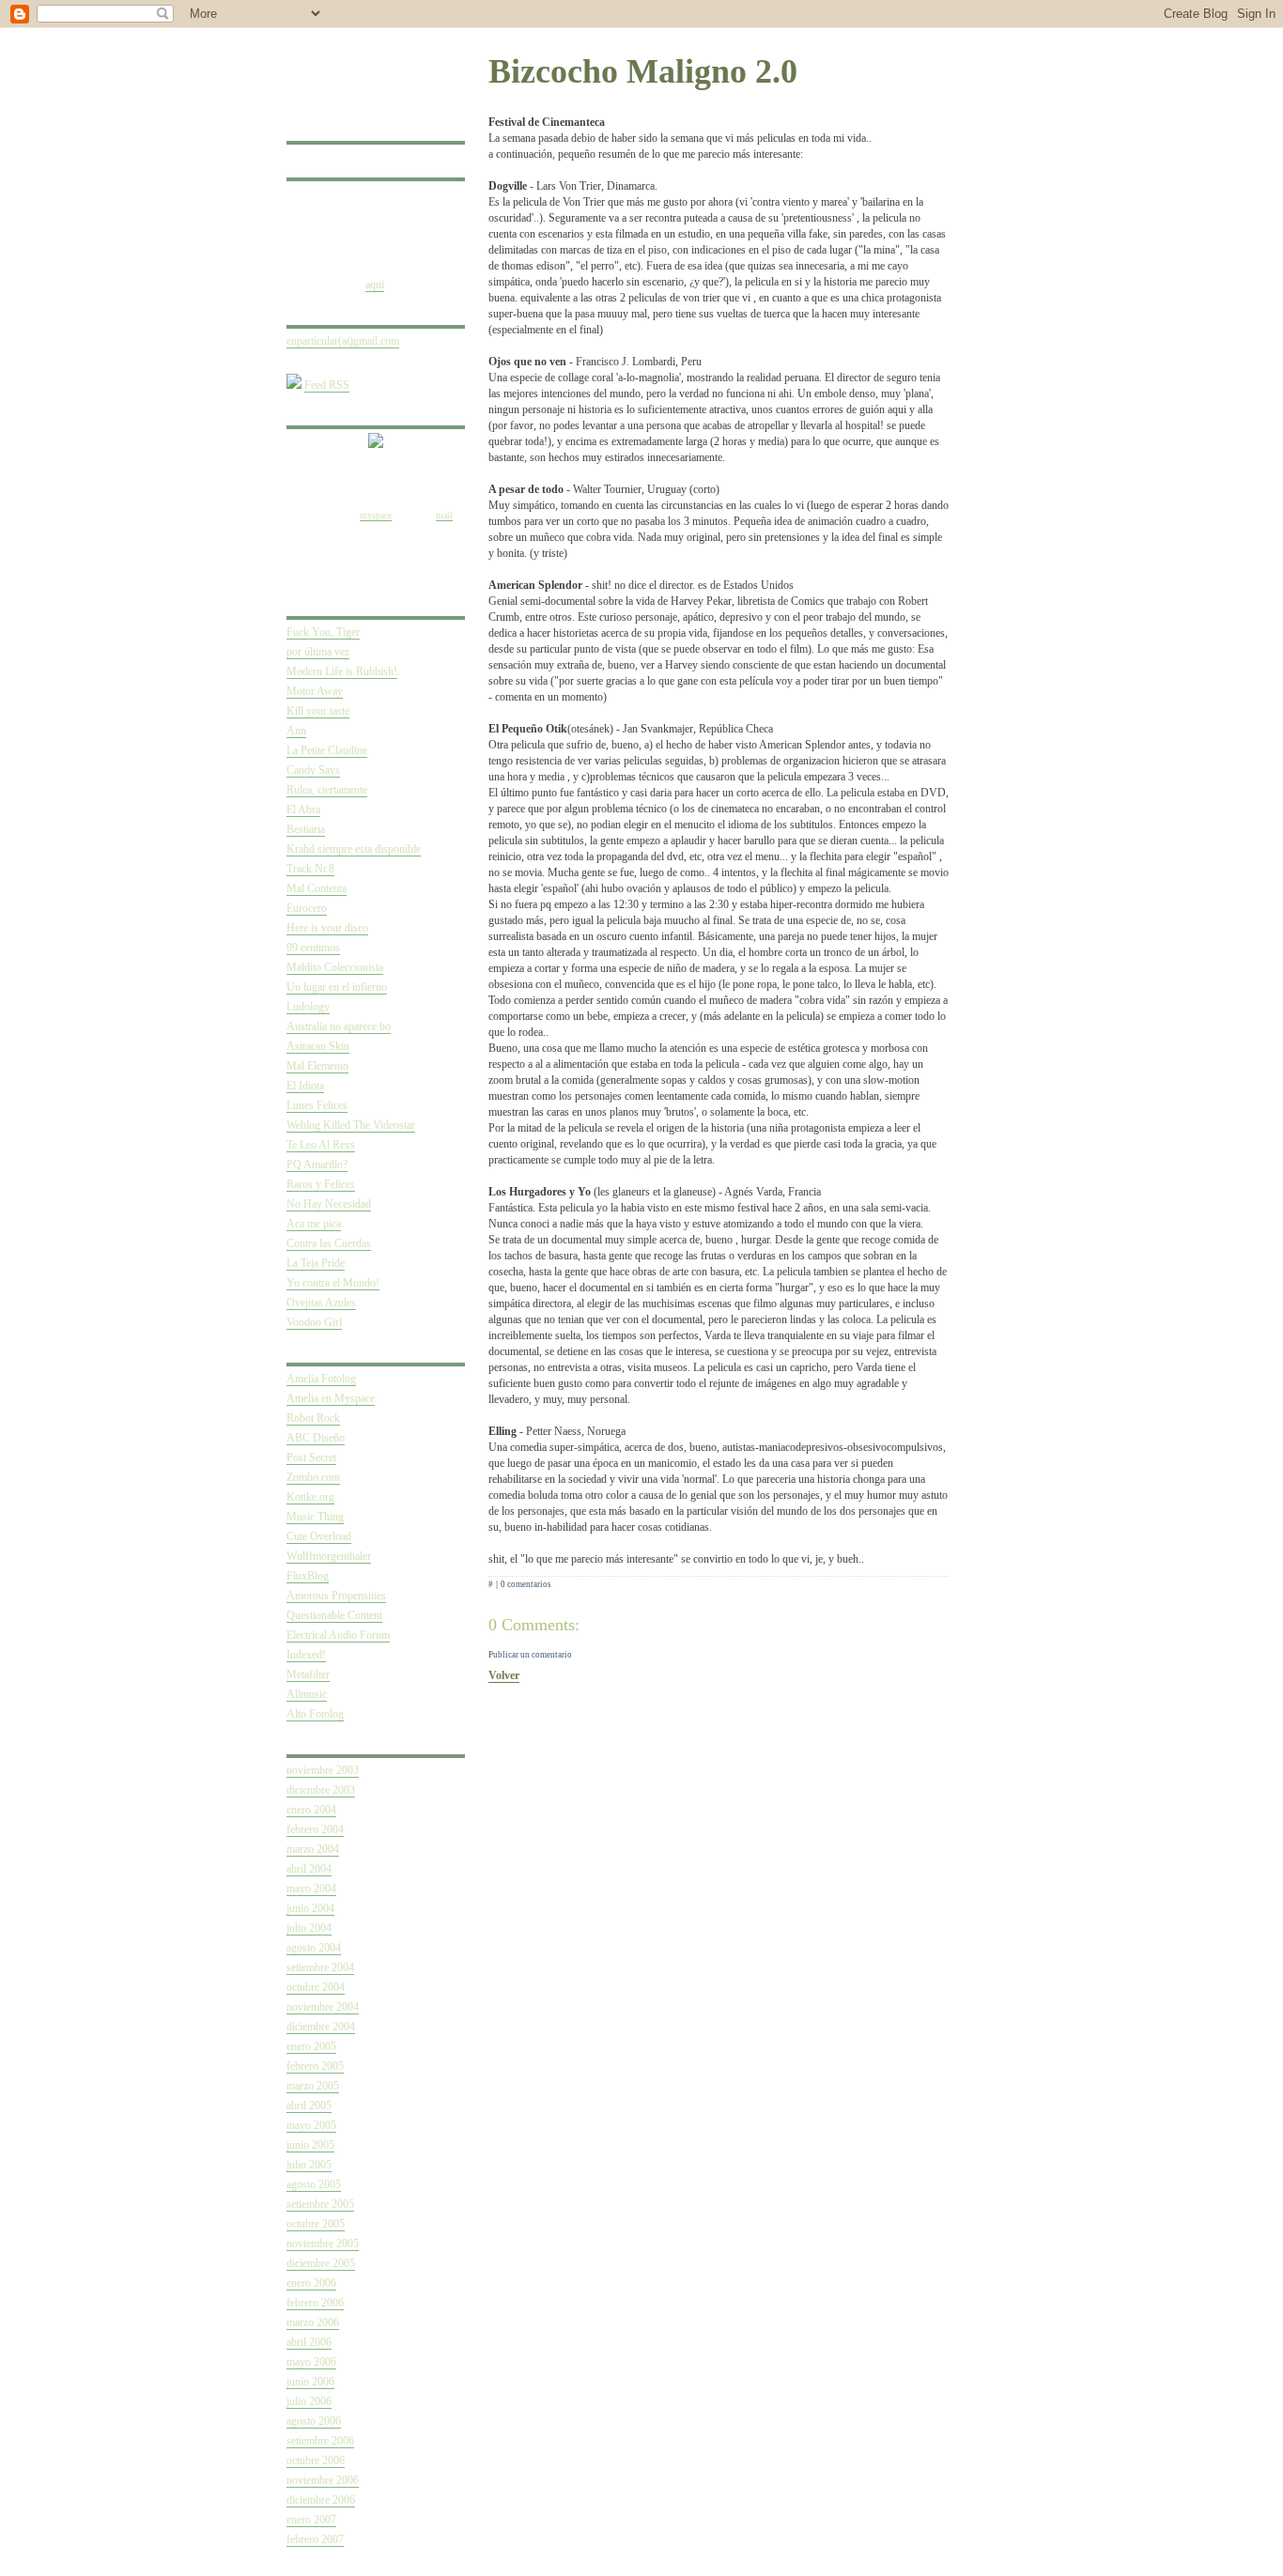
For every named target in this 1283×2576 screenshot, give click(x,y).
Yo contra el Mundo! (333, 1283)
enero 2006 (311, 2283)
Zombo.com (313, 1477)
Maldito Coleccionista (335, 967)
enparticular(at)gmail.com (343, 341)
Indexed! (306, 1655)
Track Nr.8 (310, 869)
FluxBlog (308, 1576)
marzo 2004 (313, 1849)
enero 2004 (311, 1810)
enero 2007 (311, 2520)
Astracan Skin (318, 1046)
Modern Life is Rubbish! (342, 671)
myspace (376, 515)
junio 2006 (310, 2382)
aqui (375, 285)
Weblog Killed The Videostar (351, 1125)
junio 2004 (310, 1908)
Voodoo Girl (314, 1322)
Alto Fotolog (315, 1714)
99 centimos (313, 948)
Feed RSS (327, 385)
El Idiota (305, 1086)
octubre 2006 (316, 2460)
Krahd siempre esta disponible (354, 849)
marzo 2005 (313, 2086)
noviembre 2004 (323, 2007)
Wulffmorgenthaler (329, 1556)
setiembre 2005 (320, 2204)
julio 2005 (309, 2165)
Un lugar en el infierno (337, 987)
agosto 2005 (314, 2184)
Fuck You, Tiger (323, 632)
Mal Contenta (317, 888)
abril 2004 (309, 1869)
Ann (296, 731)
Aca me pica (314, 1224)
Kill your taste (318, 711)
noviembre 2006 (323, 2480)
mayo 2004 (311, 1889)
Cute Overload (319, 1536)
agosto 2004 (314, 1948)
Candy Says (313, 770)
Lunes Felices (317, 1105)
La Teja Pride (316, 1263)
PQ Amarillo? (317, 1165)
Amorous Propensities (336, 1596)
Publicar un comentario (530, 1655)
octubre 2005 (316, 2224)
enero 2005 (311, 2046)
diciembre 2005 (321, 2263)
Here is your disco (327, 928)
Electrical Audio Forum (338, 1635)
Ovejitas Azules (321, 1303)
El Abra (303, 810)
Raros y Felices (321, 1184)
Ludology (308, 1007)
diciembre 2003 (321, 1790)
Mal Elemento (317, 1066)
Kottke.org (310, 1497)
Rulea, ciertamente (327, 790)
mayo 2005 (311, 2125)
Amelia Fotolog (321, 1379)
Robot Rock (313, 1418)
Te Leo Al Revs (321, 1145)
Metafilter (308, 1674)
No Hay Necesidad (329, 1204)
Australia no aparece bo (339, 1026)
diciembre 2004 (321, 2027)
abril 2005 (309, 2106)
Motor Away (315, 691)
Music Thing (315, 1517)
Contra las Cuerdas (329, 1243)
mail (444, 515)
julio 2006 (309, 2401)
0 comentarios (526, 1584)
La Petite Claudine (327, 750)
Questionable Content (334, 1615)
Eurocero (307, 908)
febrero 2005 (315, 2066)
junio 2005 (310, 2145)
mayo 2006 (311, 2362)
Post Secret (311, 1458)
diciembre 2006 (321, 2500)
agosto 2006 (314, 2421)
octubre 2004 (316, 1987)
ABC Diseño (316, 1438)
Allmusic (307, 1694)
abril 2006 (309, 2342)
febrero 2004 (315, 1829)
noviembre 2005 (323, 2244)
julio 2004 (309, 1928)
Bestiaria (306, 829)
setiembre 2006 (320, 2441)
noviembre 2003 (323, 1770)
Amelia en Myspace (331, 1398)
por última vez (318, 652)
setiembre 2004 (320, 1967)
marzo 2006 (313, 2322)
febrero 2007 (315, 2539)
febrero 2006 (315, 2303)
